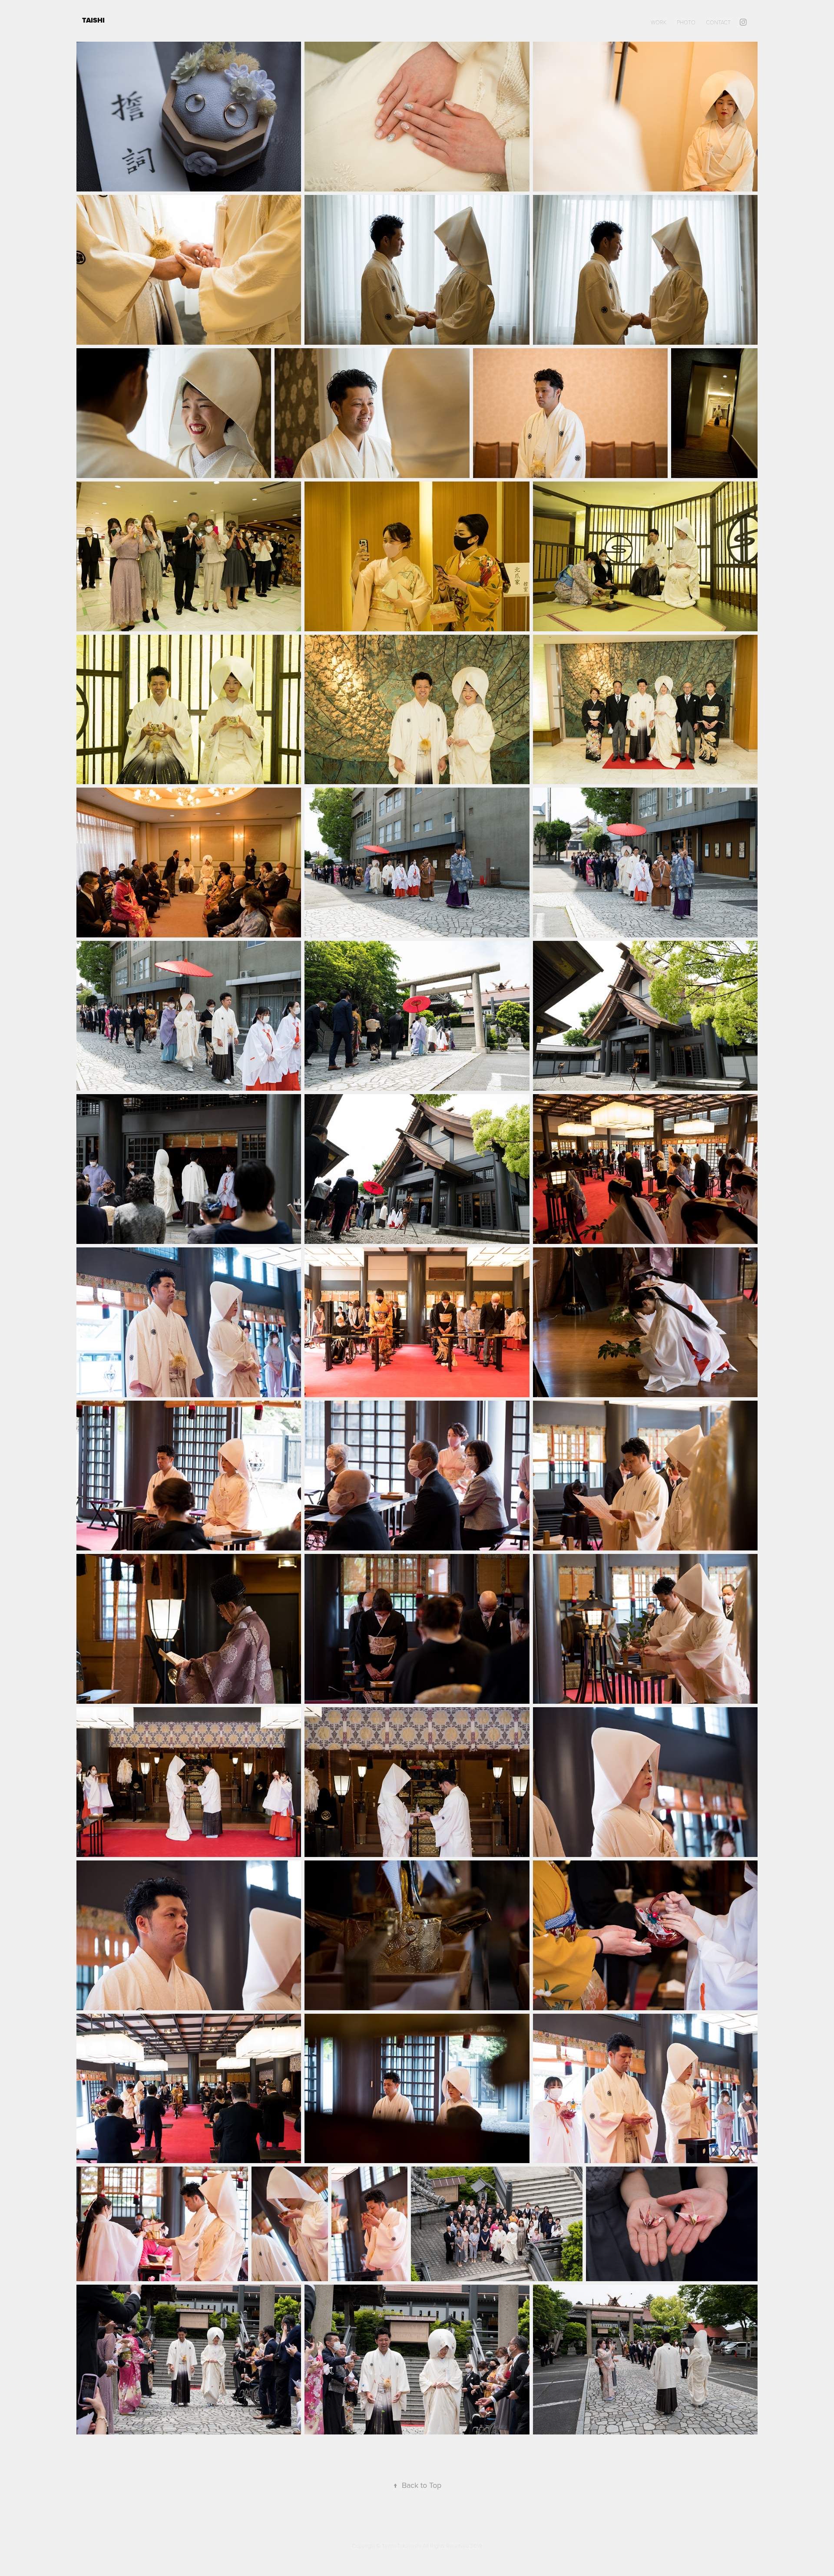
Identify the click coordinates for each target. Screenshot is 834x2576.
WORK (659, 22)
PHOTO (686, 22)
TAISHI (94, 20)
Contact (718, 22)
